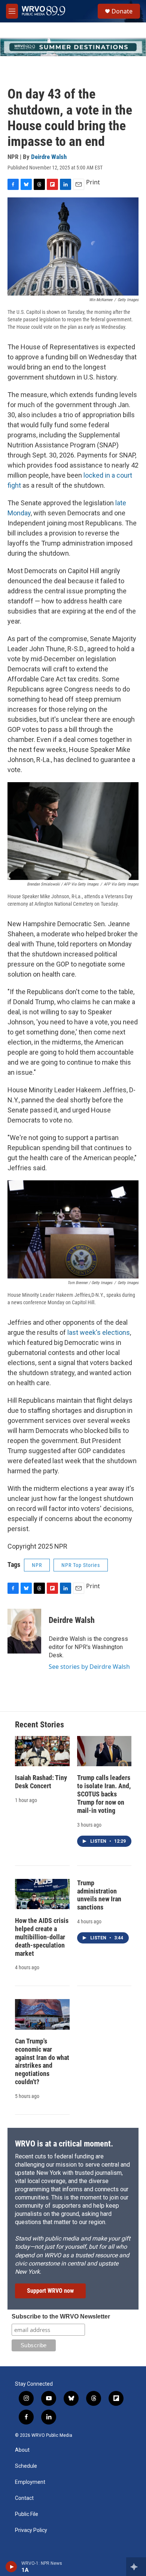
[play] (11, 2567)
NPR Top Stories (81, 1565)
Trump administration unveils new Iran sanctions (99, 1895)
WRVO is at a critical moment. (64, 2144)
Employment (30, 2482)
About (22, 2450)
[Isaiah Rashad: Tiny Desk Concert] (42, 1751)
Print (93, 182)
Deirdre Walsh (49, 157)
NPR (37, 1565)
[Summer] (73, 47)
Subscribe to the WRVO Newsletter (61, 2316)
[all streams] (136, 2567)
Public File (27, 2514)
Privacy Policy (31, 2530)
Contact (24, 2498)
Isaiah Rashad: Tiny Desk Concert (41, 1782)
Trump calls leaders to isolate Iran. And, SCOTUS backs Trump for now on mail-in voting (104, 1794)
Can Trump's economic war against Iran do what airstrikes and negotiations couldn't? (42, 2062)
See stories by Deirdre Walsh (89, 1667)
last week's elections (99, 1332)
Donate (122, 11)
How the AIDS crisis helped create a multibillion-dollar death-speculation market (42, 1937)
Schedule (26, 2466)
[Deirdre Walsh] (24, 1631)
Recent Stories (39, 1725)
